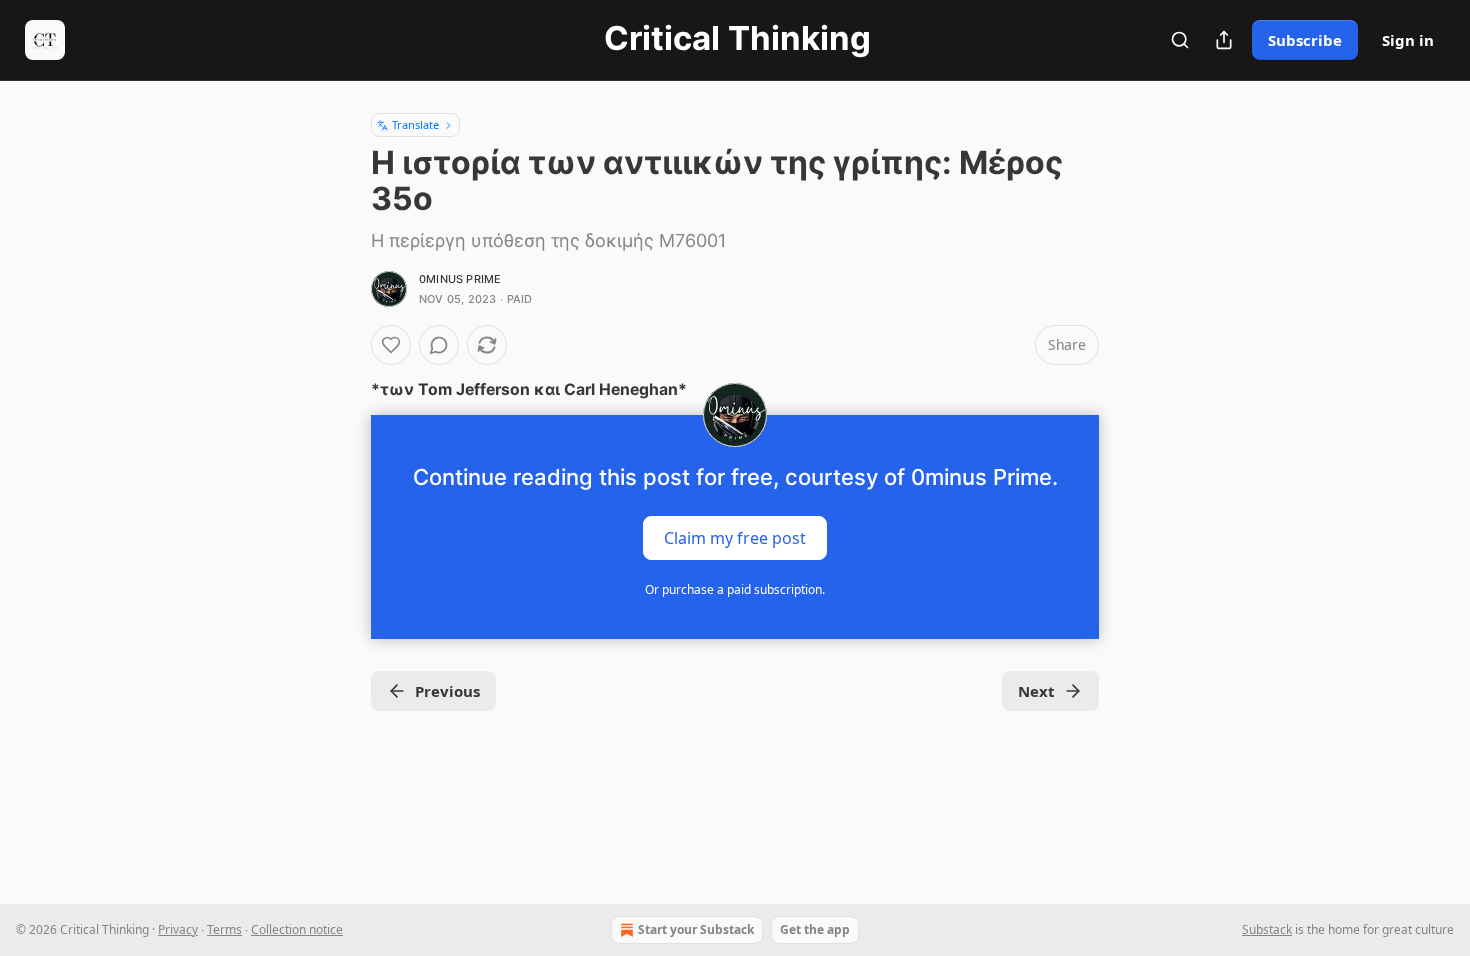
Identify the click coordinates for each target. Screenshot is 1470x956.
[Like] (391, 345)
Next (1036, 691)
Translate (415, 124)
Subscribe (1305, 40)
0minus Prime (460, 279)
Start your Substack (696, 929)
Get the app (815, 929)
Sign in (1408, 40)
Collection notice (297, 929)
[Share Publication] (1224, 40)
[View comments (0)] (439, 345)
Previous (447, 691)
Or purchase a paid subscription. (735, 589)
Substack (1267, 929)
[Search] (1180, 40)
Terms (224, 929)
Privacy (178, 929)
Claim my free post (735, 538)
